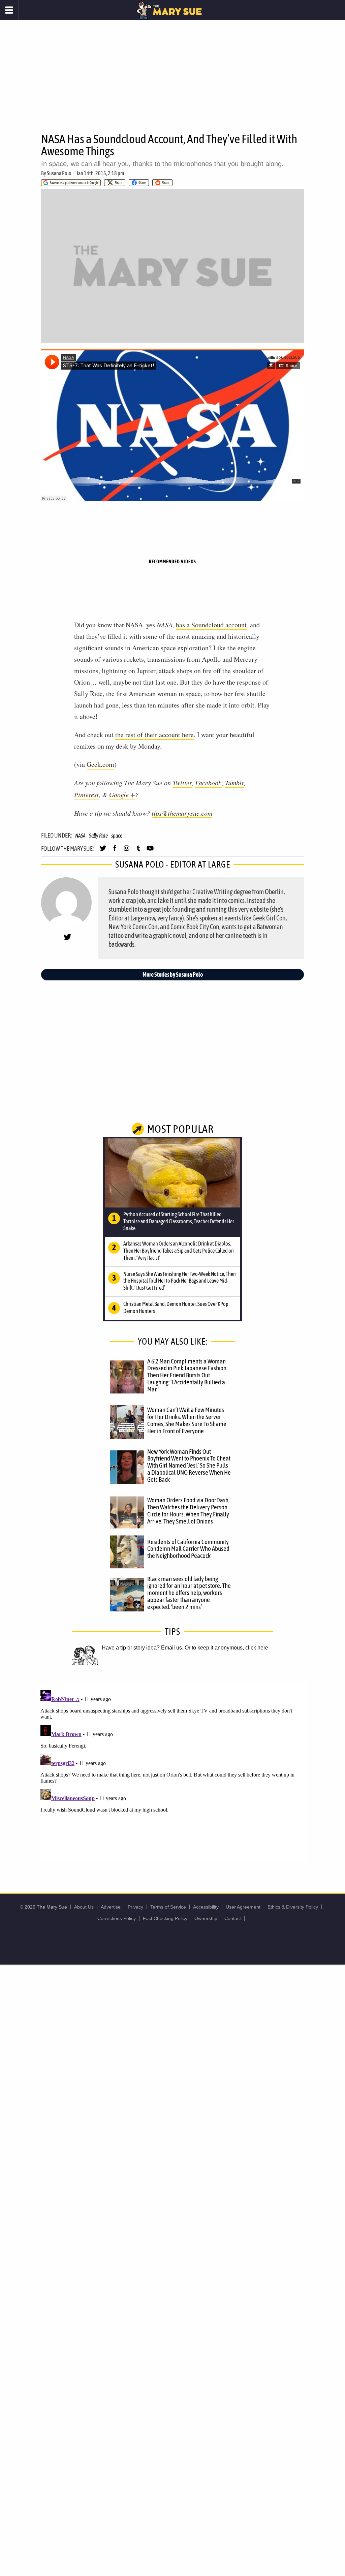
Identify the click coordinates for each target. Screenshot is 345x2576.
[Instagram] (127, 851)
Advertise (111, 1907)
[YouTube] (150, 851)
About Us (84, 1907)
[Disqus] (172, 1772)
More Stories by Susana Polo (173, 975)
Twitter (182, 783)
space (117, 836)
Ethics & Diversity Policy (293, 1907)
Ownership (206, 1918)
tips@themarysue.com (182, 813)
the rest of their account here (154, 735)
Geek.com (100, 764)
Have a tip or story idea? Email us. (143, 1648)
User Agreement (243, 1907)
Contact (233, 1918)
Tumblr (234, 783)
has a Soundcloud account (211, 625)
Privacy (135, 1907)
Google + (122, 794)
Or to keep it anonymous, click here (226, 1648)
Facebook (208, 783)
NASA (80, 836)
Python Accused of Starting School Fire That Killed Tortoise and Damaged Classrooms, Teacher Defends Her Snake (179, 1221)
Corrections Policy (117, 1918)
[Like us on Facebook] (115, 851)
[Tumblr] (138, 851)
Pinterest (86, 794)
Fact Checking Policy (165, 1918)
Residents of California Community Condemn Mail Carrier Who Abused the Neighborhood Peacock (188, 1549)
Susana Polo (59, 173)
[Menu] (9, 10)
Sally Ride (98, 836)
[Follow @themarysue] (103, 851)
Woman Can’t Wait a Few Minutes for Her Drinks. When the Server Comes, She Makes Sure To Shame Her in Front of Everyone (187, 1420)
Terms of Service (168, 1907)
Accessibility (206, 1907)
